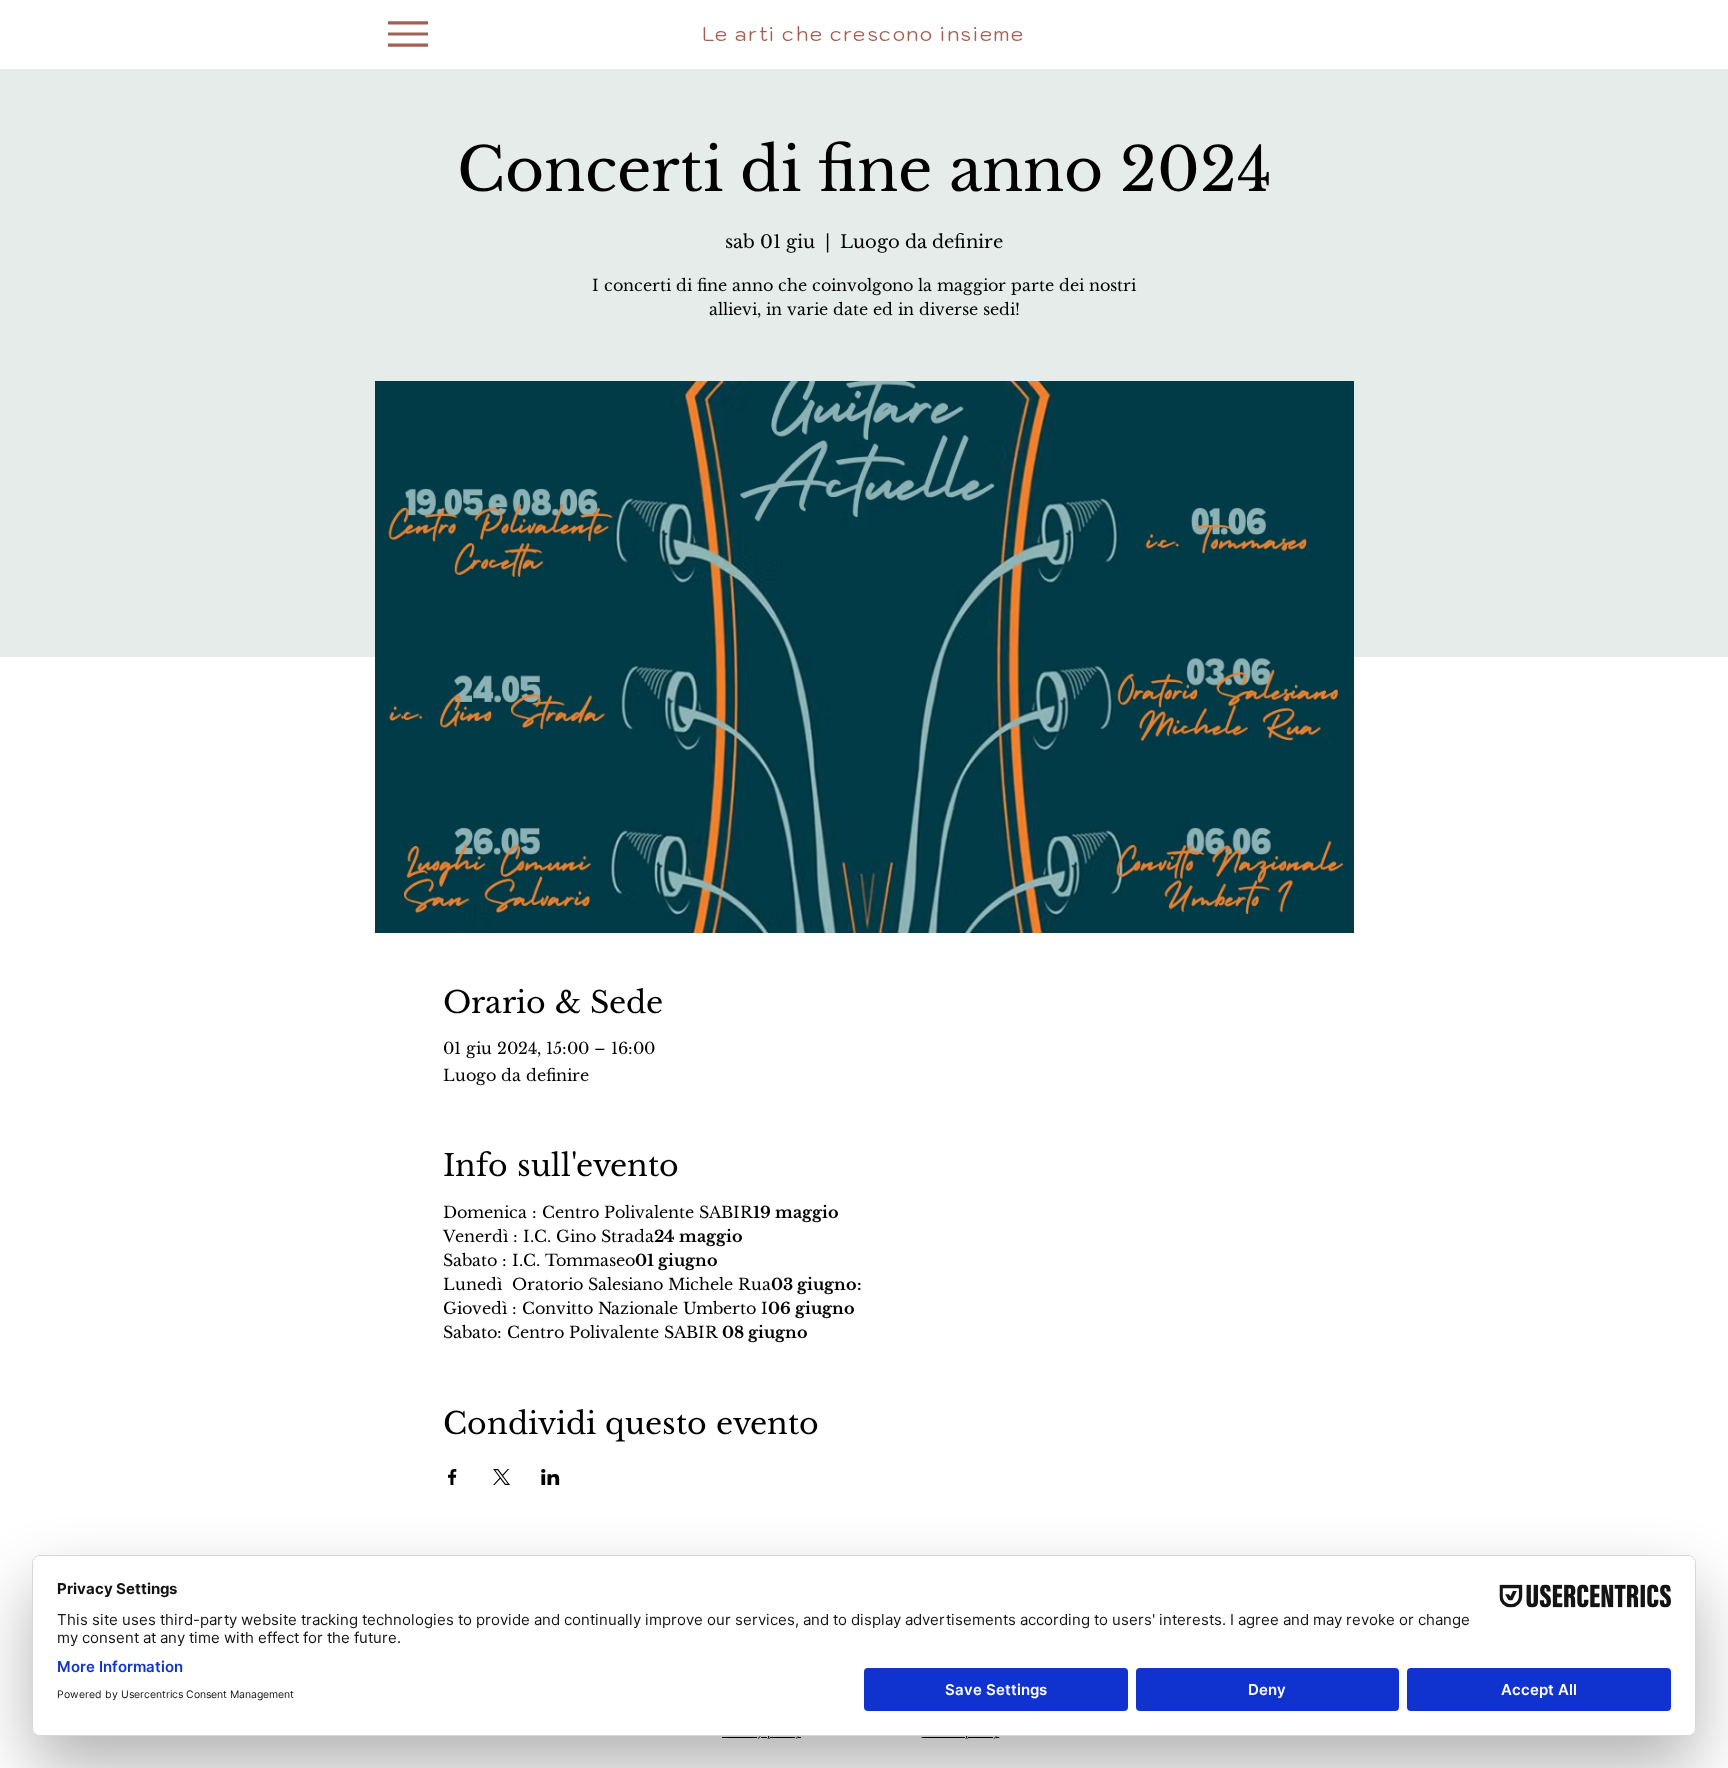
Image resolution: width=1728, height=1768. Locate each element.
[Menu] (408, 34)
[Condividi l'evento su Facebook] (452, 1477)
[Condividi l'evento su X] (501, 1477)
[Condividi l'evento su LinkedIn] (550, 1477)
